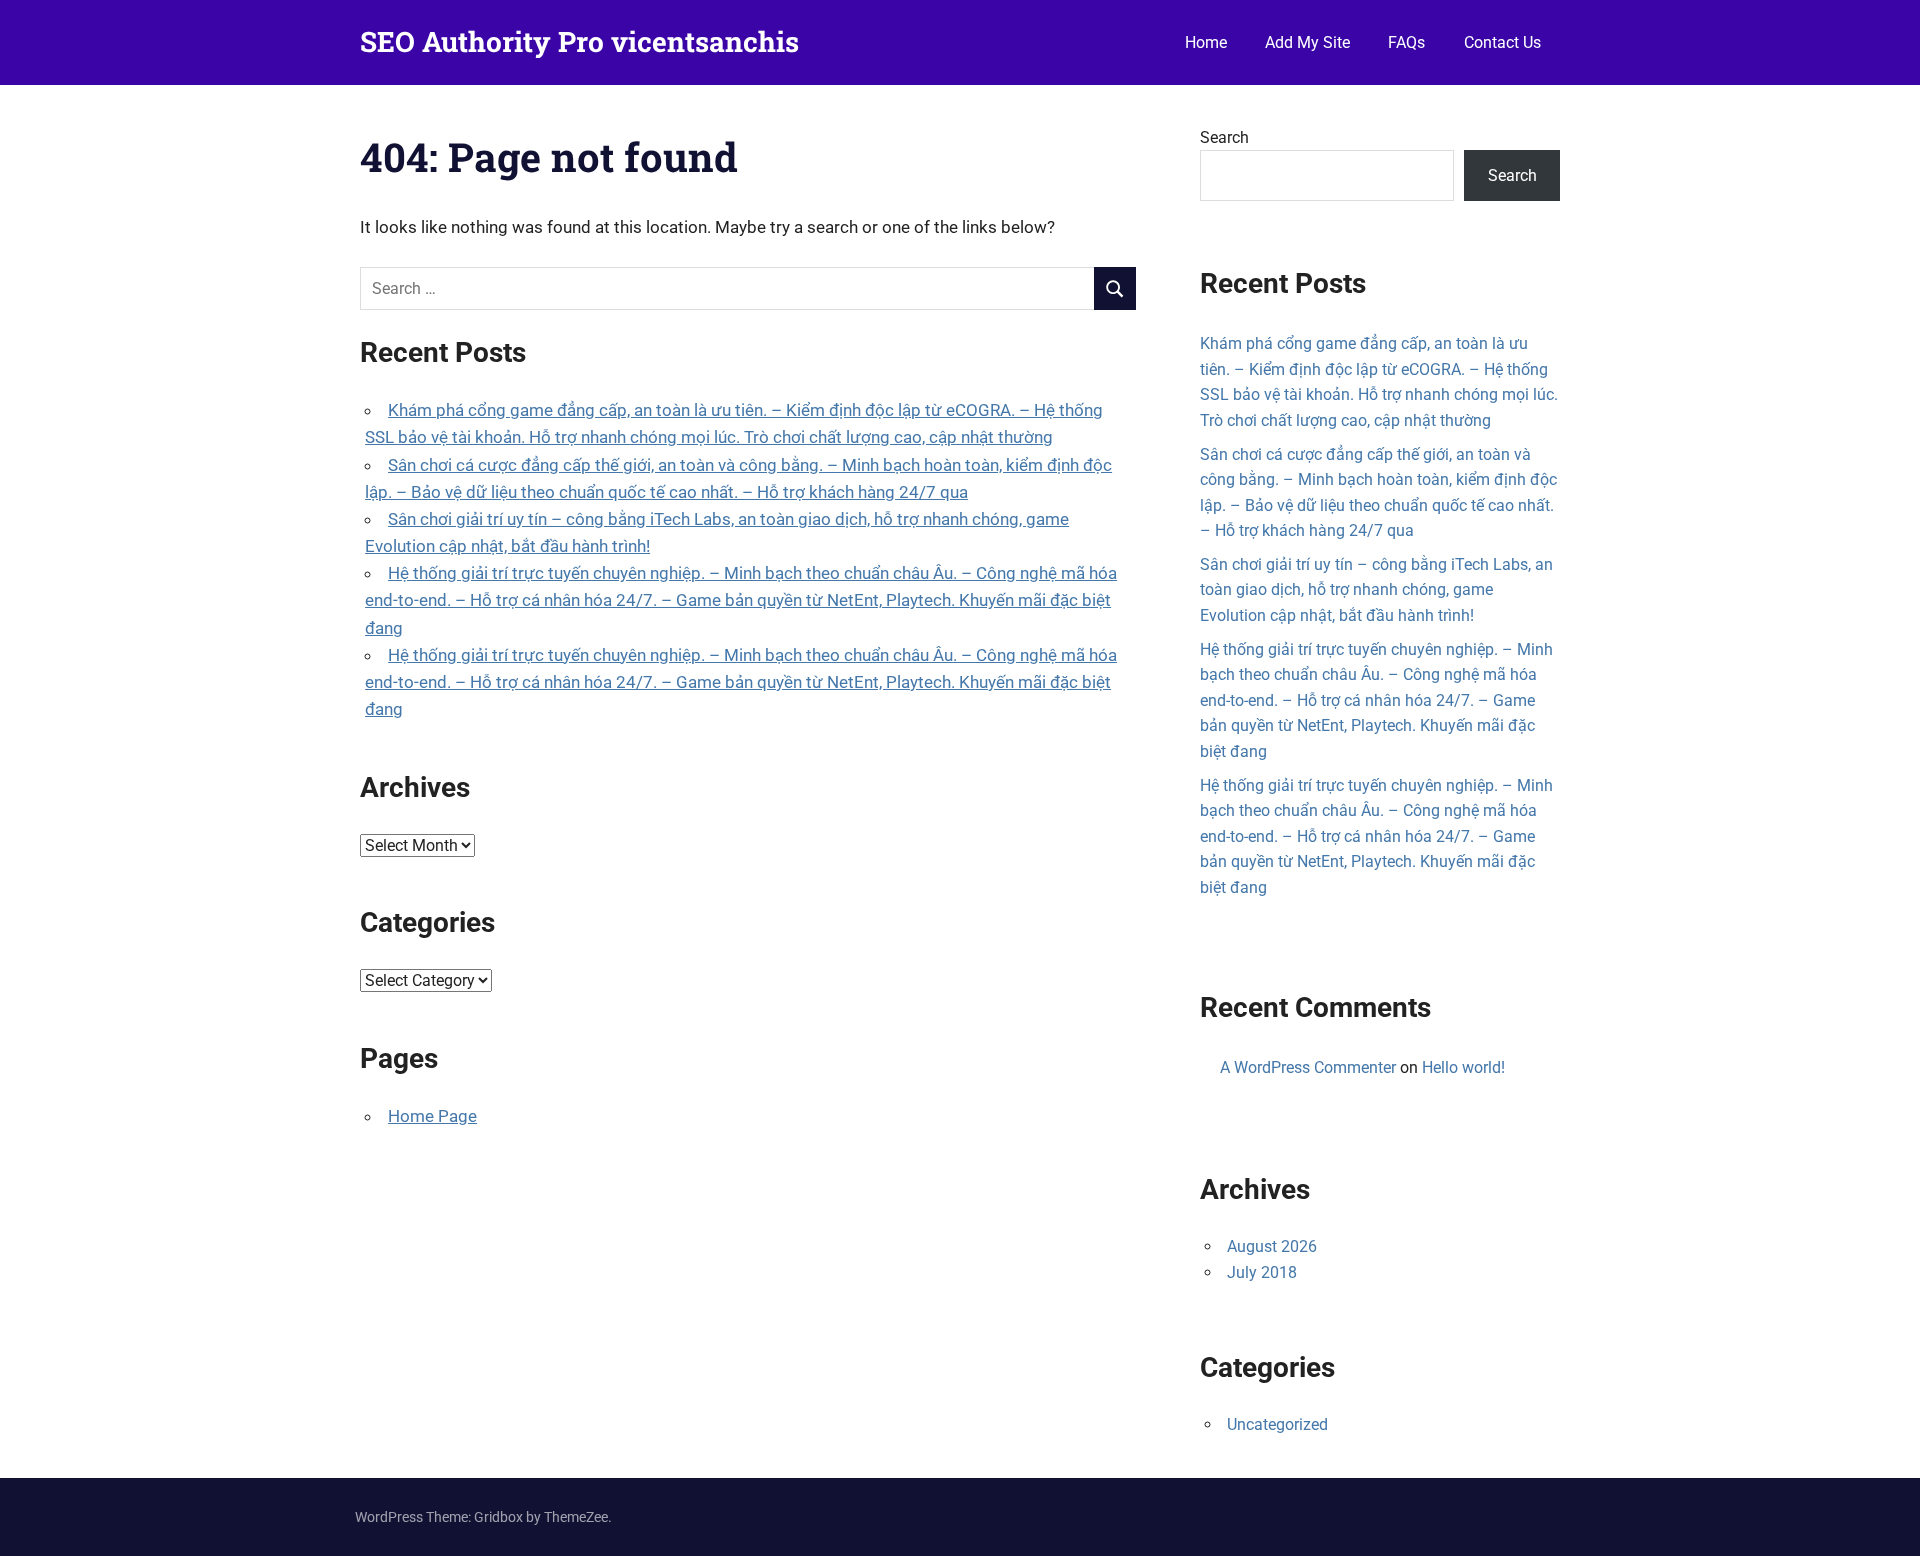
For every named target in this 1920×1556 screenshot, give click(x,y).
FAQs (1406, 42)
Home (1206, 42)
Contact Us (1502, 42)
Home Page (432, 1116)
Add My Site (1307, 42)
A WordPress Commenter (1308, 1067)
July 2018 (1262, 1272)
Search (1224, 137)
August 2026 (1272, 1246)
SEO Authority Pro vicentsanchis (579, 41)
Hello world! (1463, 1067)
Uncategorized (1277, 1424)
